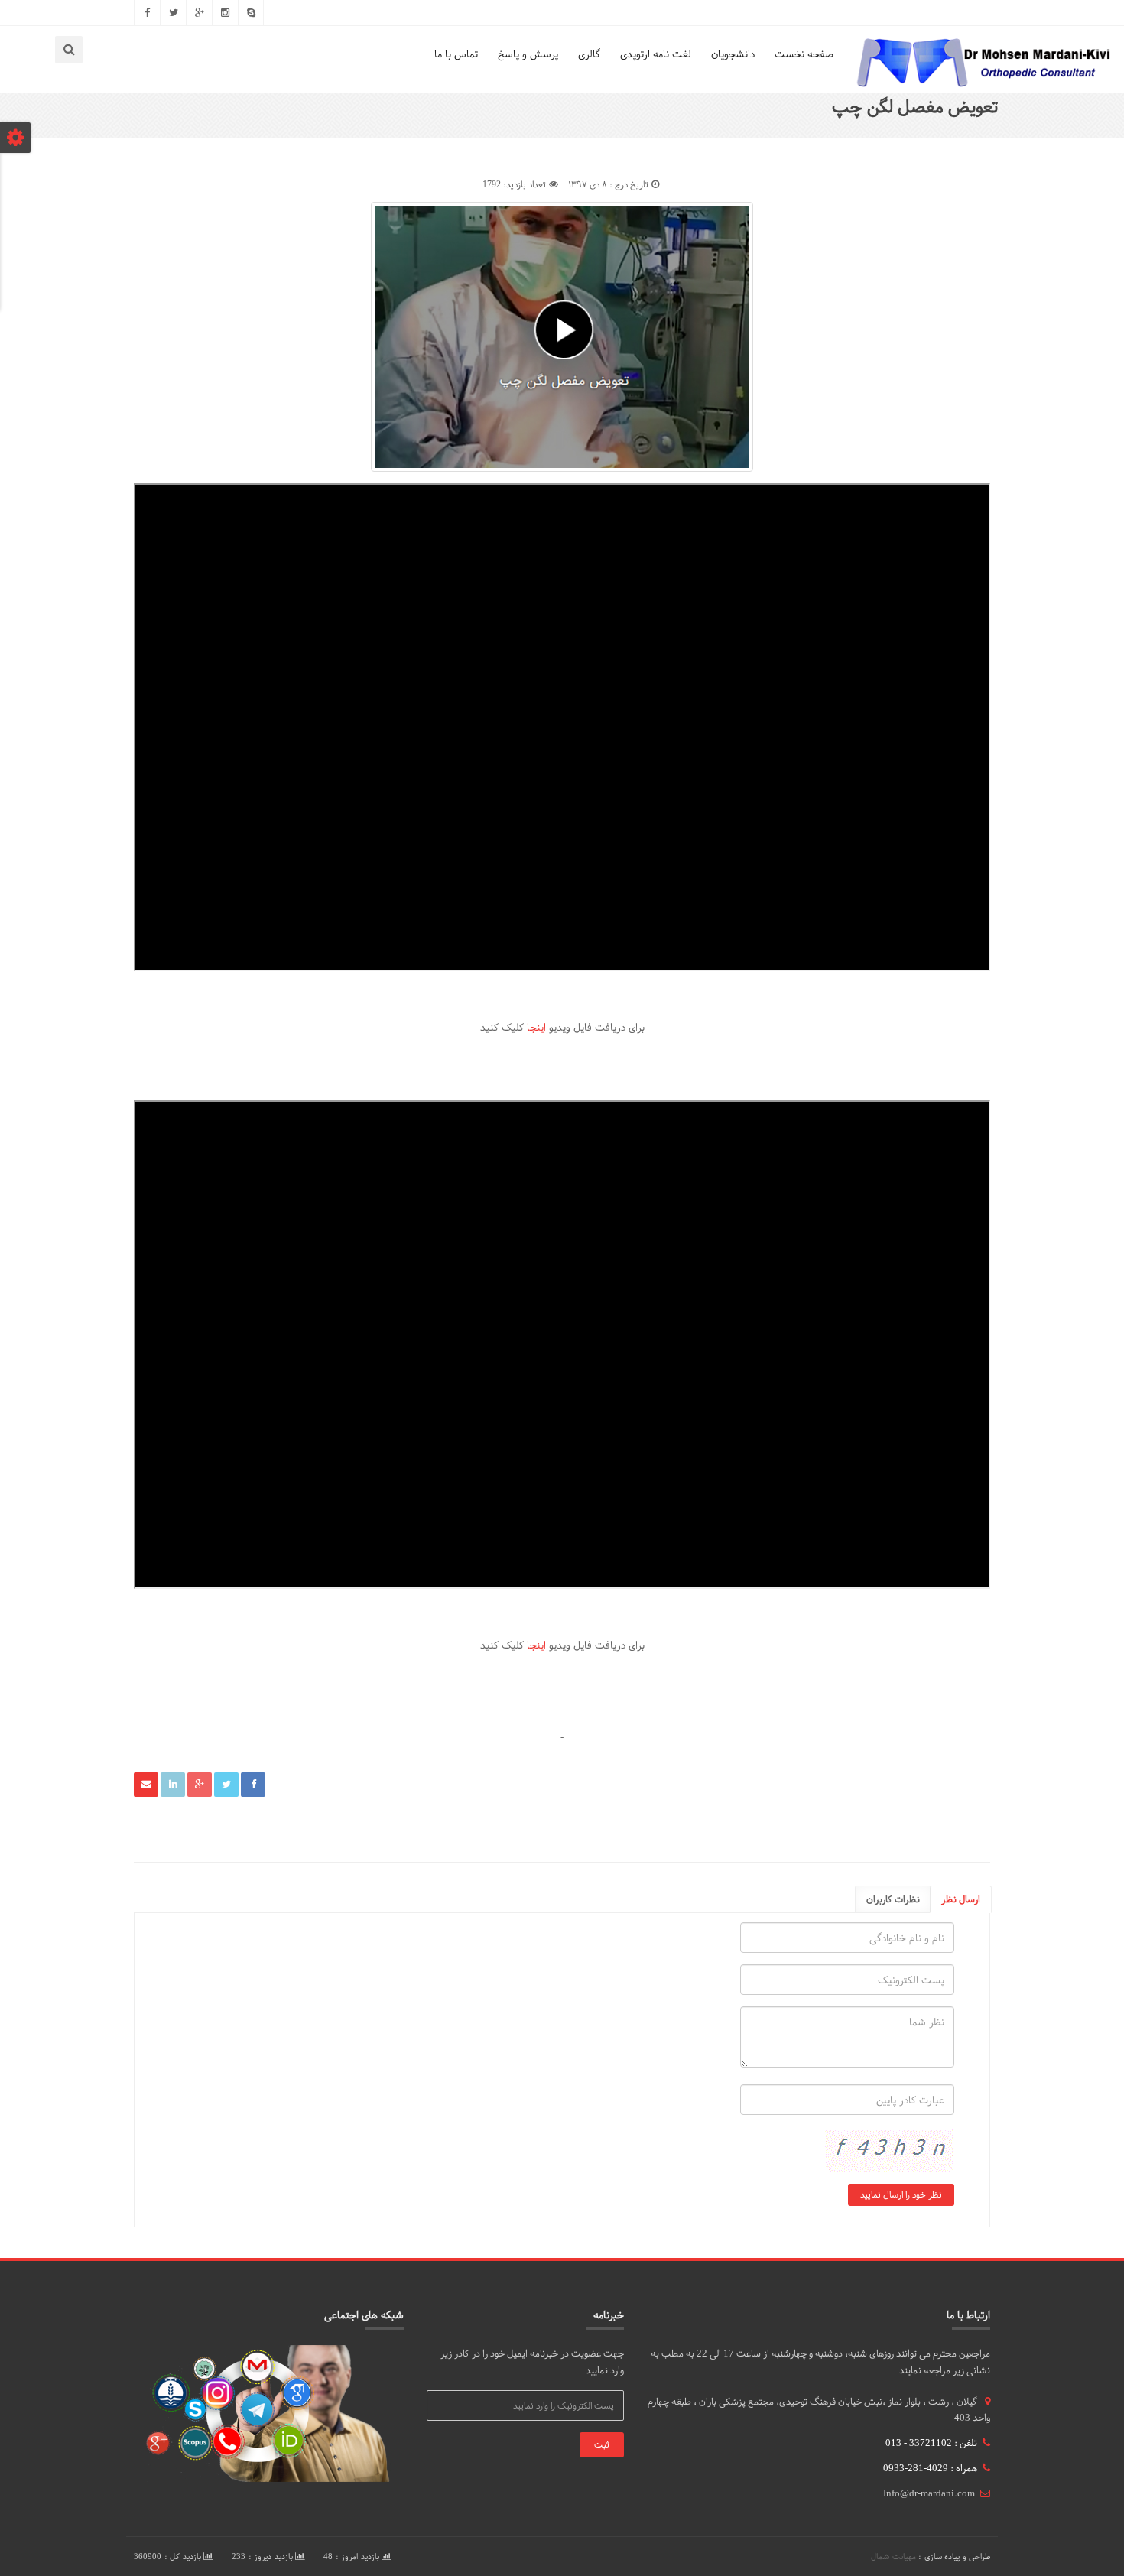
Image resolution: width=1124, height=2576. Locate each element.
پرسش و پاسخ (528, 54)
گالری (589, 54)
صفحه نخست (804, 54)
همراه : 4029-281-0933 (930, 2468)
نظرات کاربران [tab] (893, 1899)
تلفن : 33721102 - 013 (931, 2443)
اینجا (536, 1027)
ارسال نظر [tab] (961, 1899)
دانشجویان (733, 54)
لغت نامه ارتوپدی (656, 54)
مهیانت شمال (893, 2557)
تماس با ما (456, 54)
